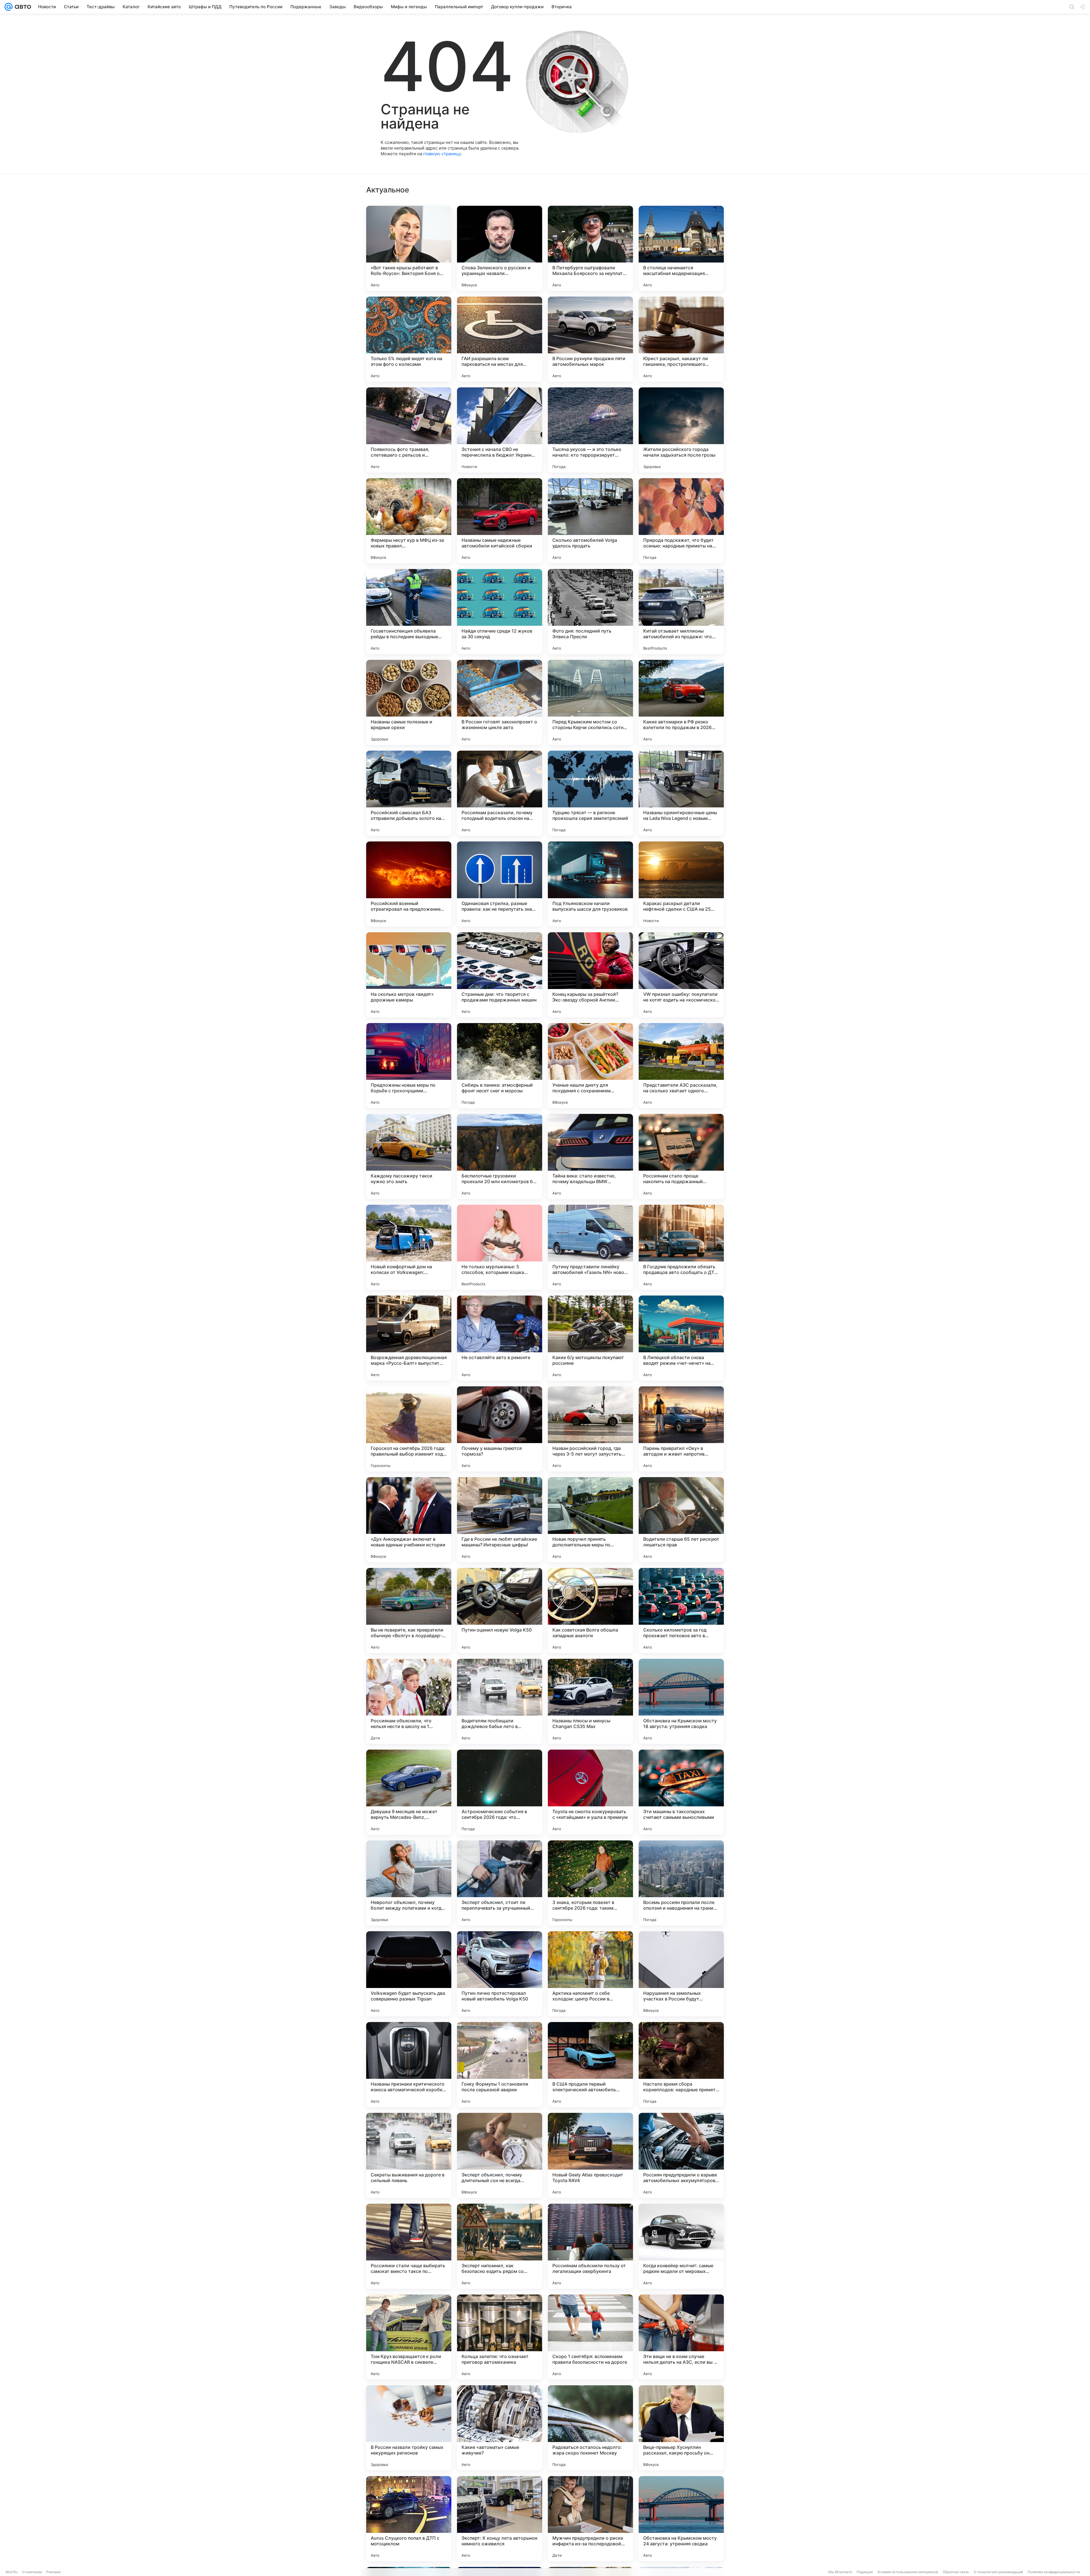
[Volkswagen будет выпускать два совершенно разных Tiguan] (409, 1974)
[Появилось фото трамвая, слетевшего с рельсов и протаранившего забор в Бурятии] (409, 430)
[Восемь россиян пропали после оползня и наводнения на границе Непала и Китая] (681, 1883)
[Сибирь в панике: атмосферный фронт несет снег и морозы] (500, 1066)
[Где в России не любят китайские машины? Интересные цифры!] (500, 1520)
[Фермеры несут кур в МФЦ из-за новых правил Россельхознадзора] (409, 521)
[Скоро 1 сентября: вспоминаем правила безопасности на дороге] (590, 2337)
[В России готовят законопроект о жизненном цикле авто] (500, 702)
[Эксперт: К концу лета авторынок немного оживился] (500, 2519)
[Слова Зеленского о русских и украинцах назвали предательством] (500, 248)
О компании (32, 2572)
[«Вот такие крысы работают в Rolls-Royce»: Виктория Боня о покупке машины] (409, 248)
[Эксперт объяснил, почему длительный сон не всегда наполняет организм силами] (500, 2155)
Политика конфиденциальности (1054, 2572)
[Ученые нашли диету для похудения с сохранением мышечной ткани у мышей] (590, 1066)
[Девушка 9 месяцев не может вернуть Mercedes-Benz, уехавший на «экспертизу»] (409, 1792)
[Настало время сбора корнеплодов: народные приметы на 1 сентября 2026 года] (681, 2065)
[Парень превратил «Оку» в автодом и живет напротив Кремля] (681, 1429)
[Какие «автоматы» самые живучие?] (500, 2428)
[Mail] (9, 7)
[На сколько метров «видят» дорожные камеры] (409, 975)
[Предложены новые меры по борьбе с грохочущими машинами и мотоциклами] (409, 1066)
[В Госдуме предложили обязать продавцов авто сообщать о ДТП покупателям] (681, 1247)
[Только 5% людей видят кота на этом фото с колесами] (409, 339)
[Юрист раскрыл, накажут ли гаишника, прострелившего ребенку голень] (681, 339)
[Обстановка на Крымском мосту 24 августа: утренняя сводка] (681, 2519)
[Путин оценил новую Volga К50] (500, 1611)
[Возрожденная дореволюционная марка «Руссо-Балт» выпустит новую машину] (409, 1338)
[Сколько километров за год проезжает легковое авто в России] (681, 1611)
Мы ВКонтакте (840, 2572)
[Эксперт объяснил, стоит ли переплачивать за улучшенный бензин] (500, 1883)
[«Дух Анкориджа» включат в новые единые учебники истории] (409, 1520)
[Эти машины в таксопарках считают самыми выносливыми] (681, 1792)
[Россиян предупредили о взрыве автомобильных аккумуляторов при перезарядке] (681, 2155)
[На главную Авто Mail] (22, 7)
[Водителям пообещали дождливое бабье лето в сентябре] (500, 1701)
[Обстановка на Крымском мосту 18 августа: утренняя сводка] (681, 1701)
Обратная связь (956, 2572)
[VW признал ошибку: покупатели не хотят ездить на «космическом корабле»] (681, 975)
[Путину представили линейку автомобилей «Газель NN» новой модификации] (590, 1247)
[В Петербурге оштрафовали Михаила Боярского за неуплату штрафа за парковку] (590, 248)
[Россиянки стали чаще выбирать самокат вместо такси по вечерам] (409, 2246)
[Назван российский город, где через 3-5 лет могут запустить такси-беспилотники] (590, 1429)
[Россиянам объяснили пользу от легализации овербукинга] (590, 2246)
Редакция (865, 2572)
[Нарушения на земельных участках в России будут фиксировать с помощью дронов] (681, 1974)
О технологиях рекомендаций (998, 2572)
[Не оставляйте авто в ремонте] (500, 1338)
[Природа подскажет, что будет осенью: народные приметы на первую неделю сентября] (681, 521)
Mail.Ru (12, 2572)
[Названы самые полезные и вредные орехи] (409, 702)
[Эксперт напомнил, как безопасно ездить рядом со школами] (500, 2246)
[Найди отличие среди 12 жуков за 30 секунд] (500, 612)
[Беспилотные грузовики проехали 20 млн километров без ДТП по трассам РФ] (500, 1156)
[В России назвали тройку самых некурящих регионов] (409, 2428)
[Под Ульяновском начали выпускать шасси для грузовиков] (590, 884)
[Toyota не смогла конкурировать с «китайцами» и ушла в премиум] (590, 1792)
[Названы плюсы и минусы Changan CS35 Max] (590, 1701)
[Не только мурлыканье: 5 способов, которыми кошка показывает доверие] (500, 1247)
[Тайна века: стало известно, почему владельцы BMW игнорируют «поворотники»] (590, 1156)
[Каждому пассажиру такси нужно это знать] (409, 1156)
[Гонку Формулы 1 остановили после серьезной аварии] (500, 2065)
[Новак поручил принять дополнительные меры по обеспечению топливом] (590, 1520)
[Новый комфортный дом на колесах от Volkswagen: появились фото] (409, 1247)
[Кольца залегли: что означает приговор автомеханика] (500, 2337)
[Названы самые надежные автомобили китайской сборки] (500, 521)
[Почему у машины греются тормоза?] (500, 1429)
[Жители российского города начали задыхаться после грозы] (681, 430)
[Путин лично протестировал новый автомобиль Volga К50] (500, 1974)
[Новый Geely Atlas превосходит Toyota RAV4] (590, 2155)
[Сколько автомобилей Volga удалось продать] (590, 521)
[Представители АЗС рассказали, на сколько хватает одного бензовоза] (681, 1066)
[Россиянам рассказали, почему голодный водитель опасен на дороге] (500, 793)
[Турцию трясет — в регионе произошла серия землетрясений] (590, 793)
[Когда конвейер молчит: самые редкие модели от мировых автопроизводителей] (681, 2246)
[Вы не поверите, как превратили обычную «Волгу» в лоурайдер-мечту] (409, 1611)
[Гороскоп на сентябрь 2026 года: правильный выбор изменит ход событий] (409, 1429)
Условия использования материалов (908, 2572)
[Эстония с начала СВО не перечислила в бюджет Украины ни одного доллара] (500, 430)
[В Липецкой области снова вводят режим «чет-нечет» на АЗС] (681, 1338)
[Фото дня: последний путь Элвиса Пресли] (590, 612)
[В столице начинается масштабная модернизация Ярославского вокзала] (681, 248)
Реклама (54, 2572)
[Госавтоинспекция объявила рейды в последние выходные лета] (409, 612)
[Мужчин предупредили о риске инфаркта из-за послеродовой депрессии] (590, 2519)
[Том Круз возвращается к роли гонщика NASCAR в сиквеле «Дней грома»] (409, 2337)
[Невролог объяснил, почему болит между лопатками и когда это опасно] (409, 1883)
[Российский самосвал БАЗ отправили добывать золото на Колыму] (409, 793)
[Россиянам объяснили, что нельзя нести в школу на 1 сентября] (409, 1701)
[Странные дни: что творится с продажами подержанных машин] (500, 975)
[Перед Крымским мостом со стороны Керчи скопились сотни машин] (590, 702)
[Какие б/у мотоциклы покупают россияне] (590, 1338)
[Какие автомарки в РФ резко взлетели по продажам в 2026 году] (681, 702)
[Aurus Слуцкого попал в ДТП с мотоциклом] (409, 2519)
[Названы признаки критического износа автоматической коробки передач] (409, 2065)
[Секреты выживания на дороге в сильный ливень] (409, 2155)
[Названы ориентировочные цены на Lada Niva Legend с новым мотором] (681, 793)
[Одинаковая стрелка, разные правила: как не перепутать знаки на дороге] (500, 884)
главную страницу (442, 154)
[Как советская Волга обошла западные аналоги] (590, 1611)
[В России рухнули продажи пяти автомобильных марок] (590, 339)
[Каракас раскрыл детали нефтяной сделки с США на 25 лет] (681, 884)
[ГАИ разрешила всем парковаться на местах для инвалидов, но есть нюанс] (500, 339)
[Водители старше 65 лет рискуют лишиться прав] (681, 1520)
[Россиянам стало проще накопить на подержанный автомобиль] (681, 1156)
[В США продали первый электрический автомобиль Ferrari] (590, 2065)
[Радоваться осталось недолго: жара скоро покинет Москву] (590, 2428)
